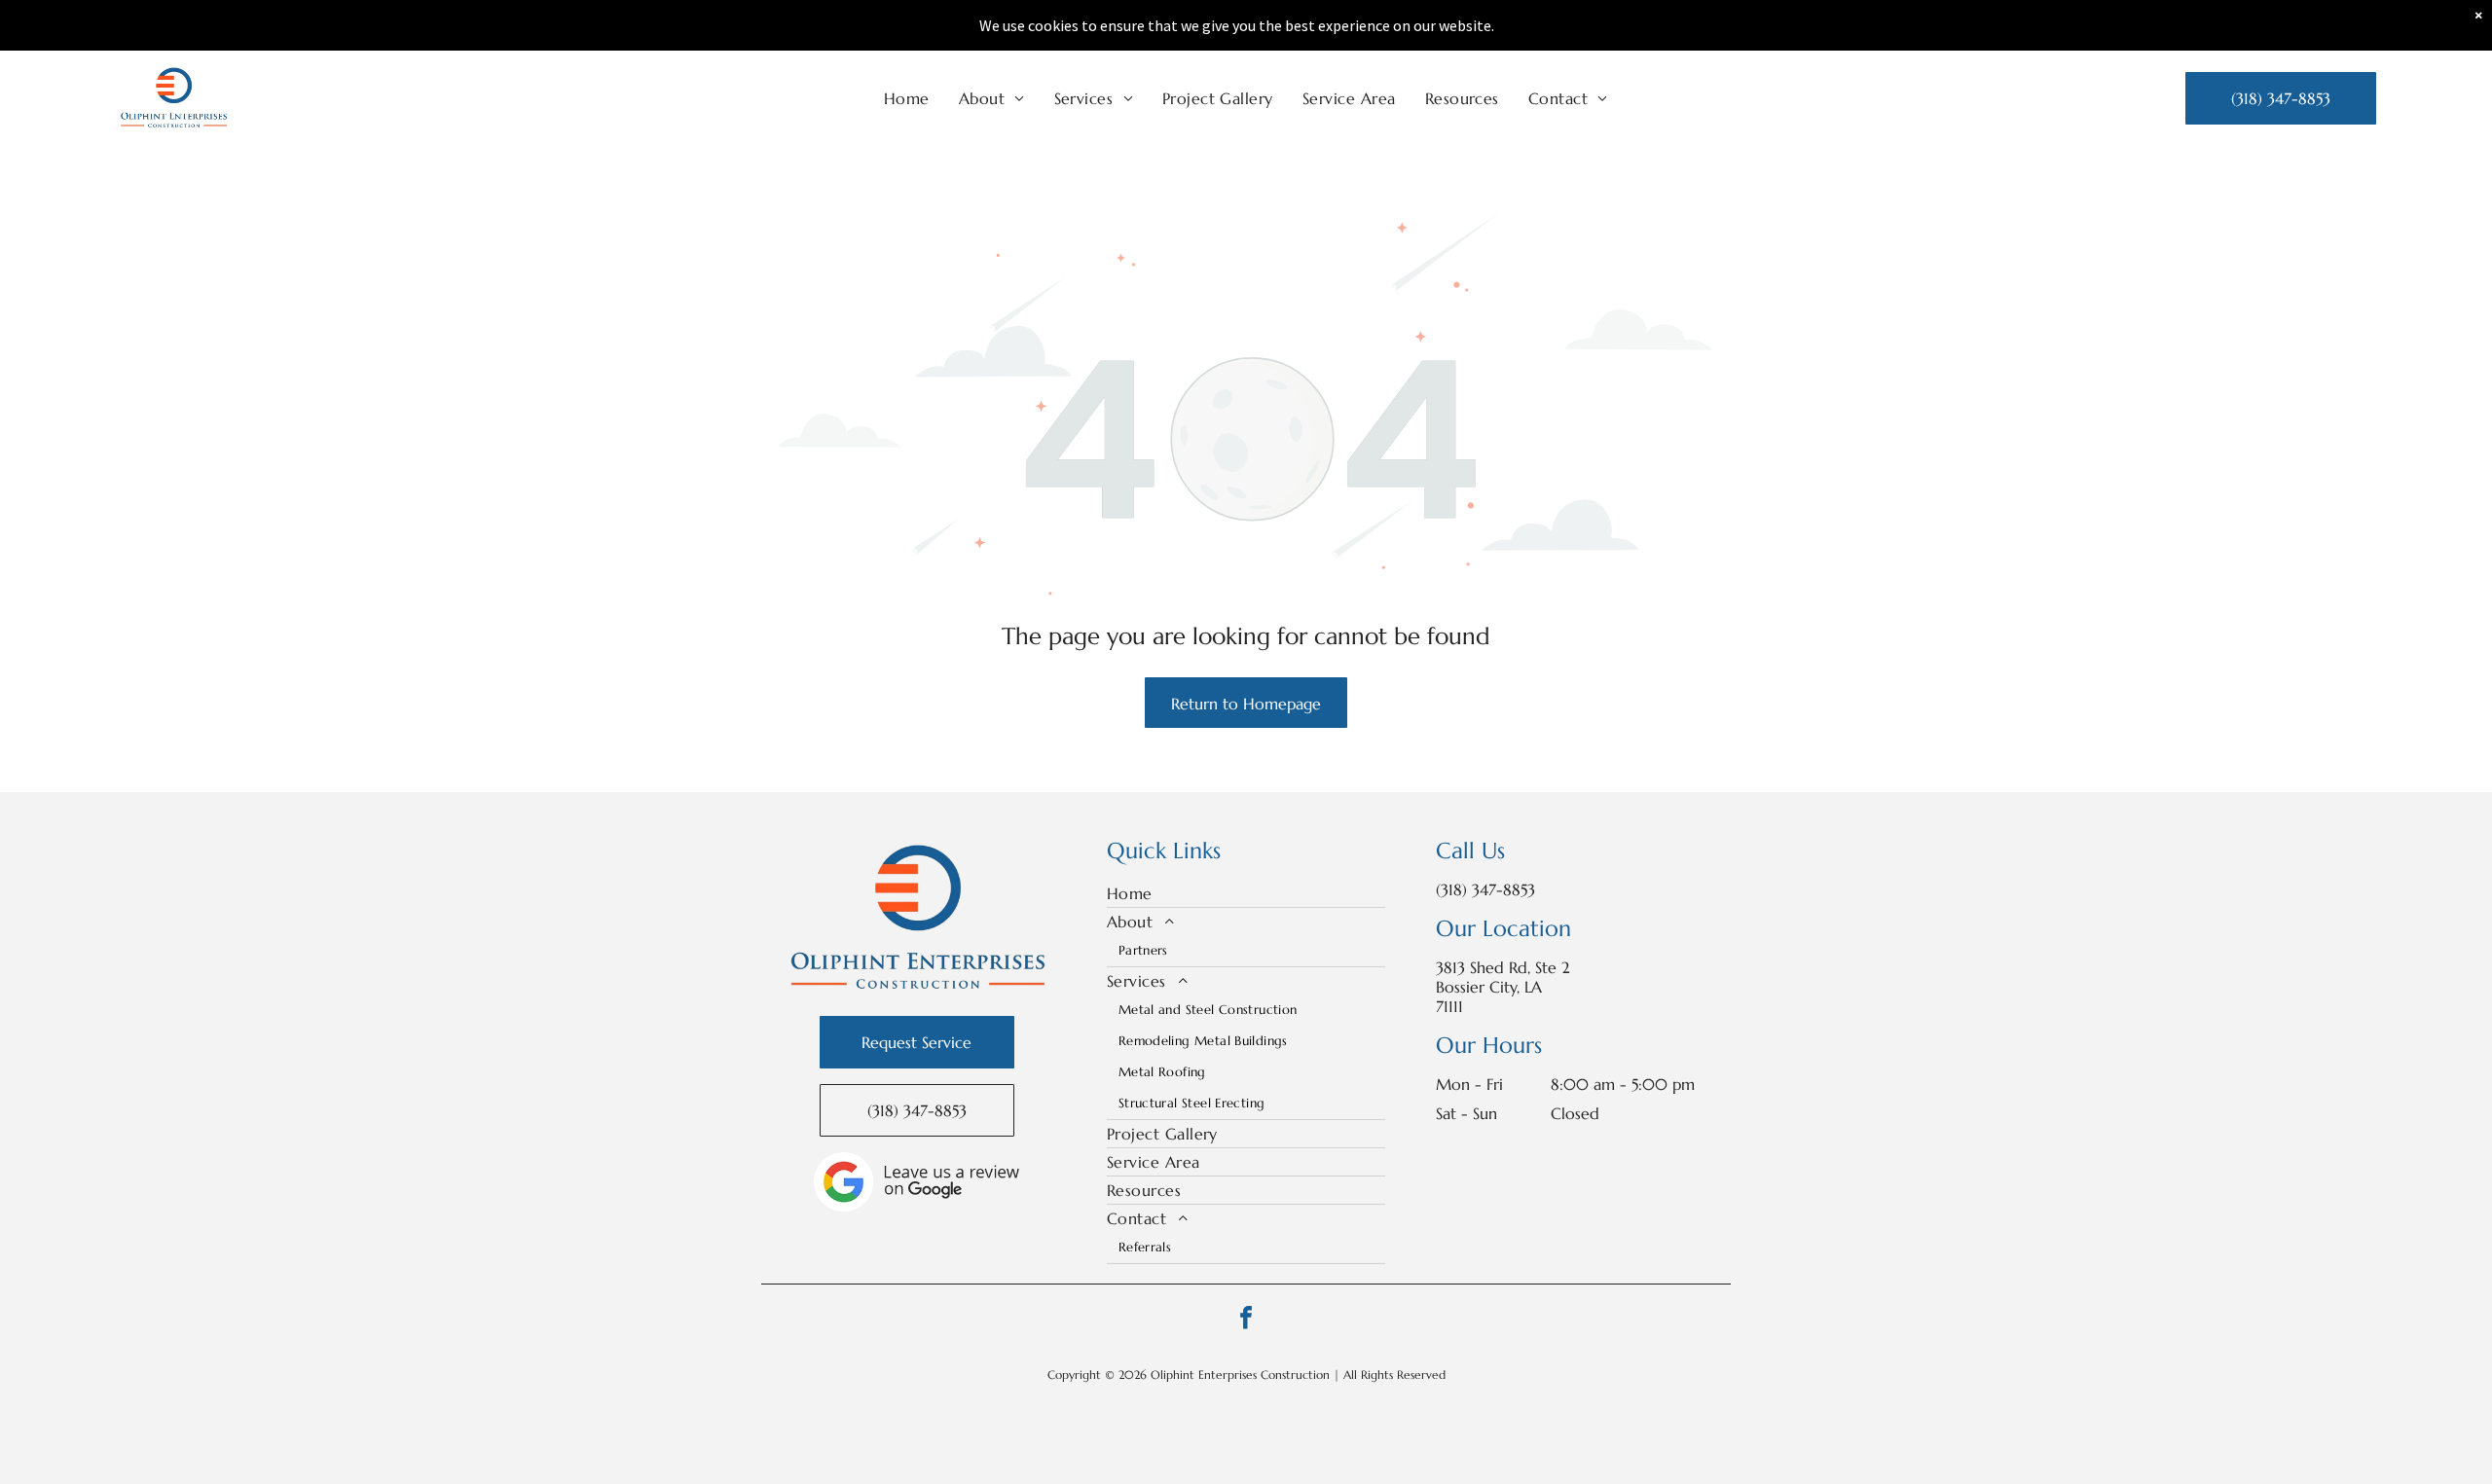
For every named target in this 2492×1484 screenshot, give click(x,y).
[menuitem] (907, 98)
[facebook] (1246, 1320)
